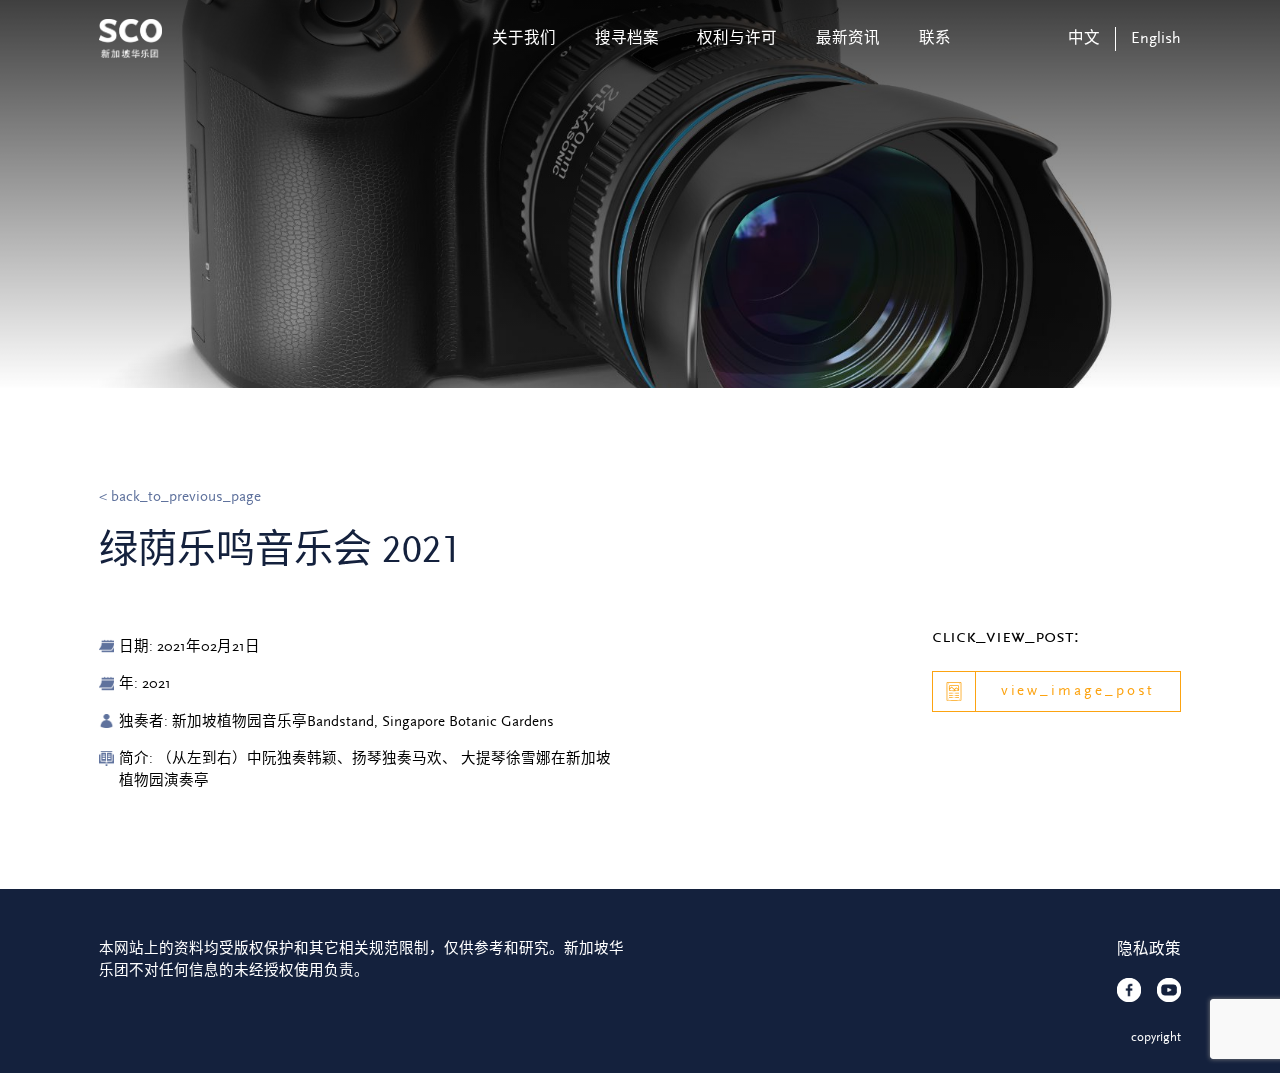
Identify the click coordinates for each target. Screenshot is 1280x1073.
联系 (935, 38)
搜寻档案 (627, 38)
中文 (1084, 38)
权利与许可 (737, 38)
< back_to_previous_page (180, 496)
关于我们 (524, 38)
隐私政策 (1149, 949)
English (1156, 38)
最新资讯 (848, 38)
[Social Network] (1129, 990)
